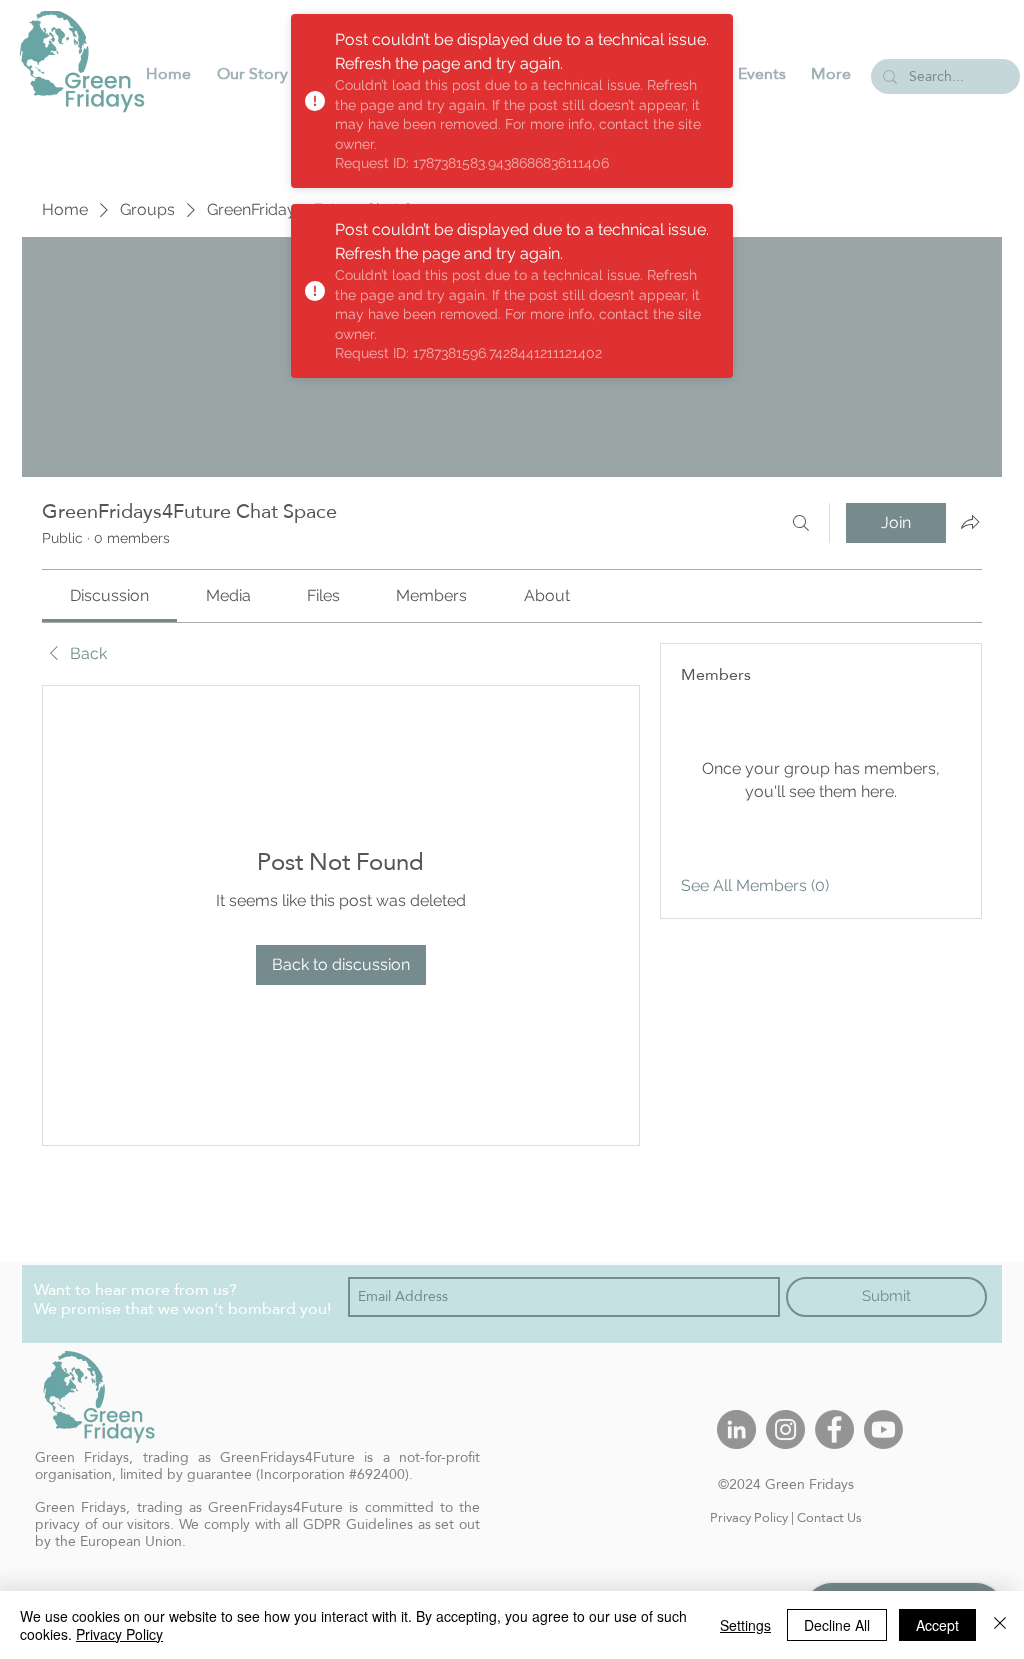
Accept (937, 1625)
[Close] (1000, 1625)
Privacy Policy (749, 1517)
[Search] (801, 523)
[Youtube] (883, 1429)
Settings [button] (745, 1625)
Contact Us (829, 1517)
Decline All (837, 1625)
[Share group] (970, 522)
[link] (109, 595)
